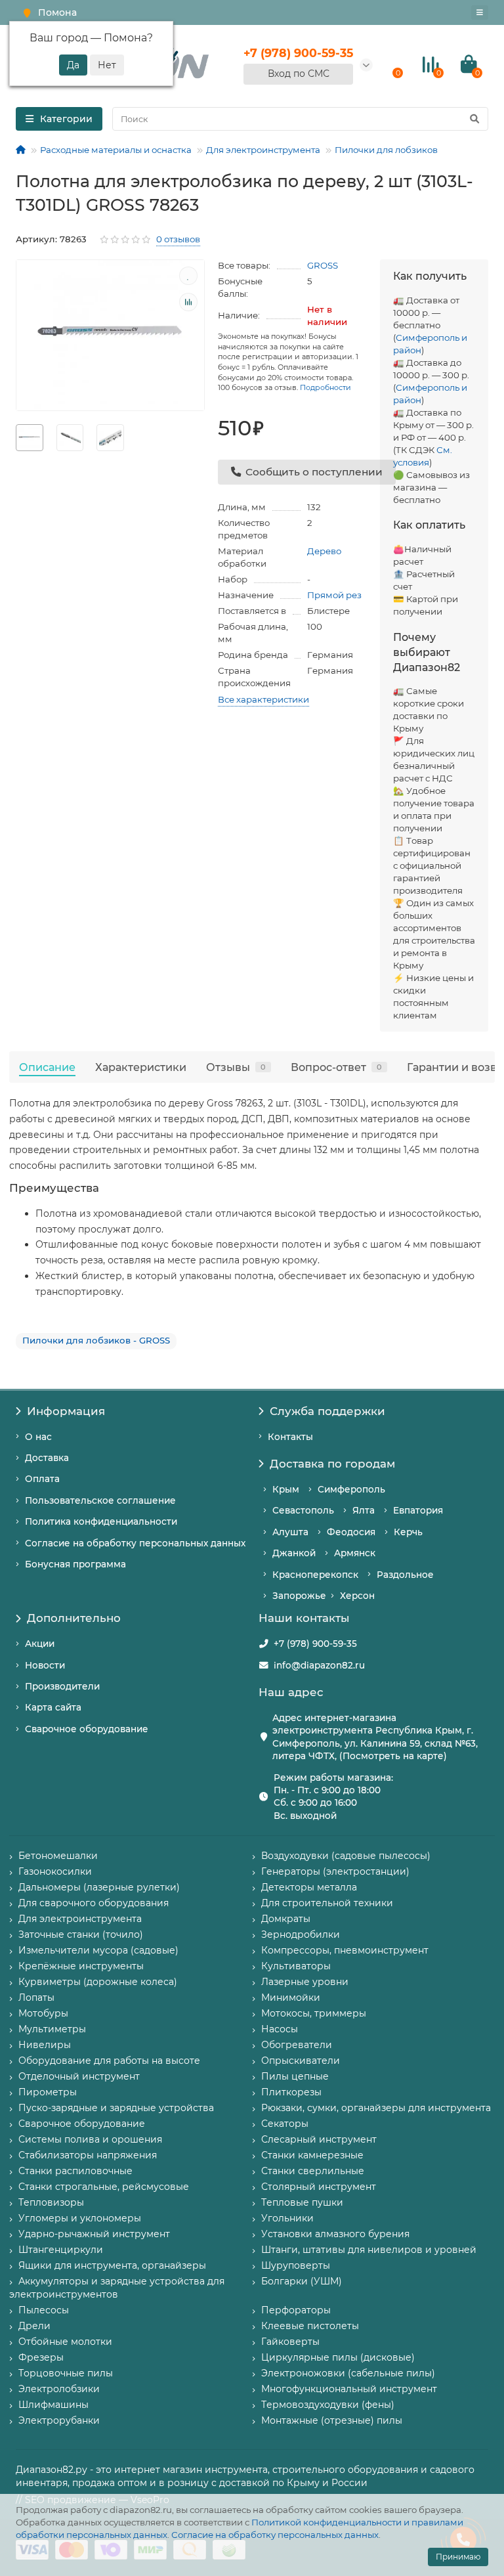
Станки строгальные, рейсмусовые (104, 2187)
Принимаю (458, 2557)
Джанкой (294, 1553)
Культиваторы (296, 1966)
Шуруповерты (296, 2265)
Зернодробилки (301, 1934)
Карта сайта (53, 1707)
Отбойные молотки (65, 2342)
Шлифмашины (53, 2405)
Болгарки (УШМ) (302, 2281)
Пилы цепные (295, 2076)
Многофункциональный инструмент (349, 2389)
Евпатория (418, 1510)
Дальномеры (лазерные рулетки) (99, 1887)
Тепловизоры (51, 2202)
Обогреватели (297, 2045)
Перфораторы (296, 2310)
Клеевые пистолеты (310, 2326)
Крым (286, 1489)
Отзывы (236, 1067)
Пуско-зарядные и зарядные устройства (116, 2108)
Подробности (325, 387)
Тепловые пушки (302, 2202)
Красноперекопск (315, 1575)
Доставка (47, 1458)
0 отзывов (178, 239)
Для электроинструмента (263, 150)
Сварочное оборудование (87, 1729)
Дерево (324, 551)
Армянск (355, 1553)
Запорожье (299, 1596)
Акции (40, 1644)
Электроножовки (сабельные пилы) (348, 2373)
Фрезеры (41, 2357)
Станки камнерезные (312, 2155)
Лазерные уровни (305, 1982)
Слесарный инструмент (319, 2139)
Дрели (34, 2326)
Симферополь (351, 1489)
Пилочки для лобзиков (386, 150)
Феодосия (351, 1532)
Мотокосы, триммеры (314, 2013)
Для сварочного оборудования (94, 1903)
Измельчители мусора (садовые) (98, 1950)
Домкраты (286, 1919)
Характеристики (141, 1067)
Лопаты (36, 1997)
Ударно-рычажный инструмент (94, 2234)
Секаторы (285, 2124)
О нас (38, 1437)
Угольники (287, 2218)
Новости (45, 1665)
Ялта (364, 1510)
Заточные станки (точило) (81, 1934)
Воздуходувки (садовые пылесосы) (346, 1856)
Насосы (280, 2029)
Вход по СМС (299, 74)
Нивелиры (45, 2045)
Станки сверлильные (313, 2171)
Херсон (357, 1596)
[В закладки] (188, 276)
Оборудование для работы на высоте (109, 2061)
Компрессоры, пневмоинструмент (345, 1950)
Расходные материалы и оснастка (116, 150)
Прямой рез (334, 595)
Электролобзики (59, 2389)
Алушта (290, 1532)
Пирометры (48, 2092)
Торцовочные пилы (66, 2373)
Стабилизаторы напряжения (88, 2155)
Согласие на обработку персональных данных (275, 2535)
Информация (66, 1411)
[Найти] (474, 119)
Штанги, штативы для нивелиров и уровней (369, 2250)
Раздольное (405, 1575)
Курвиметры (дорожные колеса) (98, 1982)
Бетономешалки (58, 1856)
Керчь (408, 1532)
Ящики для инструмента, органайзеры (112, 2265)
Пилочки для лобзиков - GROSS (96, 1340)
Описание (47, 1067)
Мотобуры (43, 2013)
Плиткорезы (291, 2092)
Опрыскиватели (301, 2061)
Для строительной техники (327, 1903)
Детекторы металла (309, 1887)
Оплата (42, 1479)
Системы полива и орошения (90, 2139)
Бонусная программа (75, 1564)
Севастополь (303, 1510)
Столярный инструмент (319, 2187)
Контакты (290, 1437)
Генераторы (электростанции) (335, 1871)
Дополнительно (74, 1618)
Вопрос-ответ (336, 1067)
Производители (62, 1686)
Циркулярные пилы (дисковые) (338, 2357)
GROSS (323, 265)
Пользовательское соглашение (100, 1500)
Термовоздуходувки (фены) (328, 2405)
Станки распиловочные (75, 2171)
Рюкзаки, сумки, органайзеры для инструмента (376, 2108)
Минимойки (291, 1997)
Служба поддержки (327, 1411)
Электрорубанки (59, 2420)
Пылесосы (44, 2310)
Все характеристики (263, 699)
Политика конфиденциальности (101, 1521)
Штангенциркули (61, 2250)
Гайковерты (290, 2342)
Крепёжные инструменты (81, 1966)
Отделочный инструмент (79, 2076)
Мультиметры (52, 2029)
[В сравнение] (188, 302)
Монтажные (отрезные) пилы (332, 2420)
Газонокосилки (55, 1871)
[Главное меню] (480, 12)
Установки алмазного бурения (335, 2234)
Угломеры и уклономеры (80, 2218)
